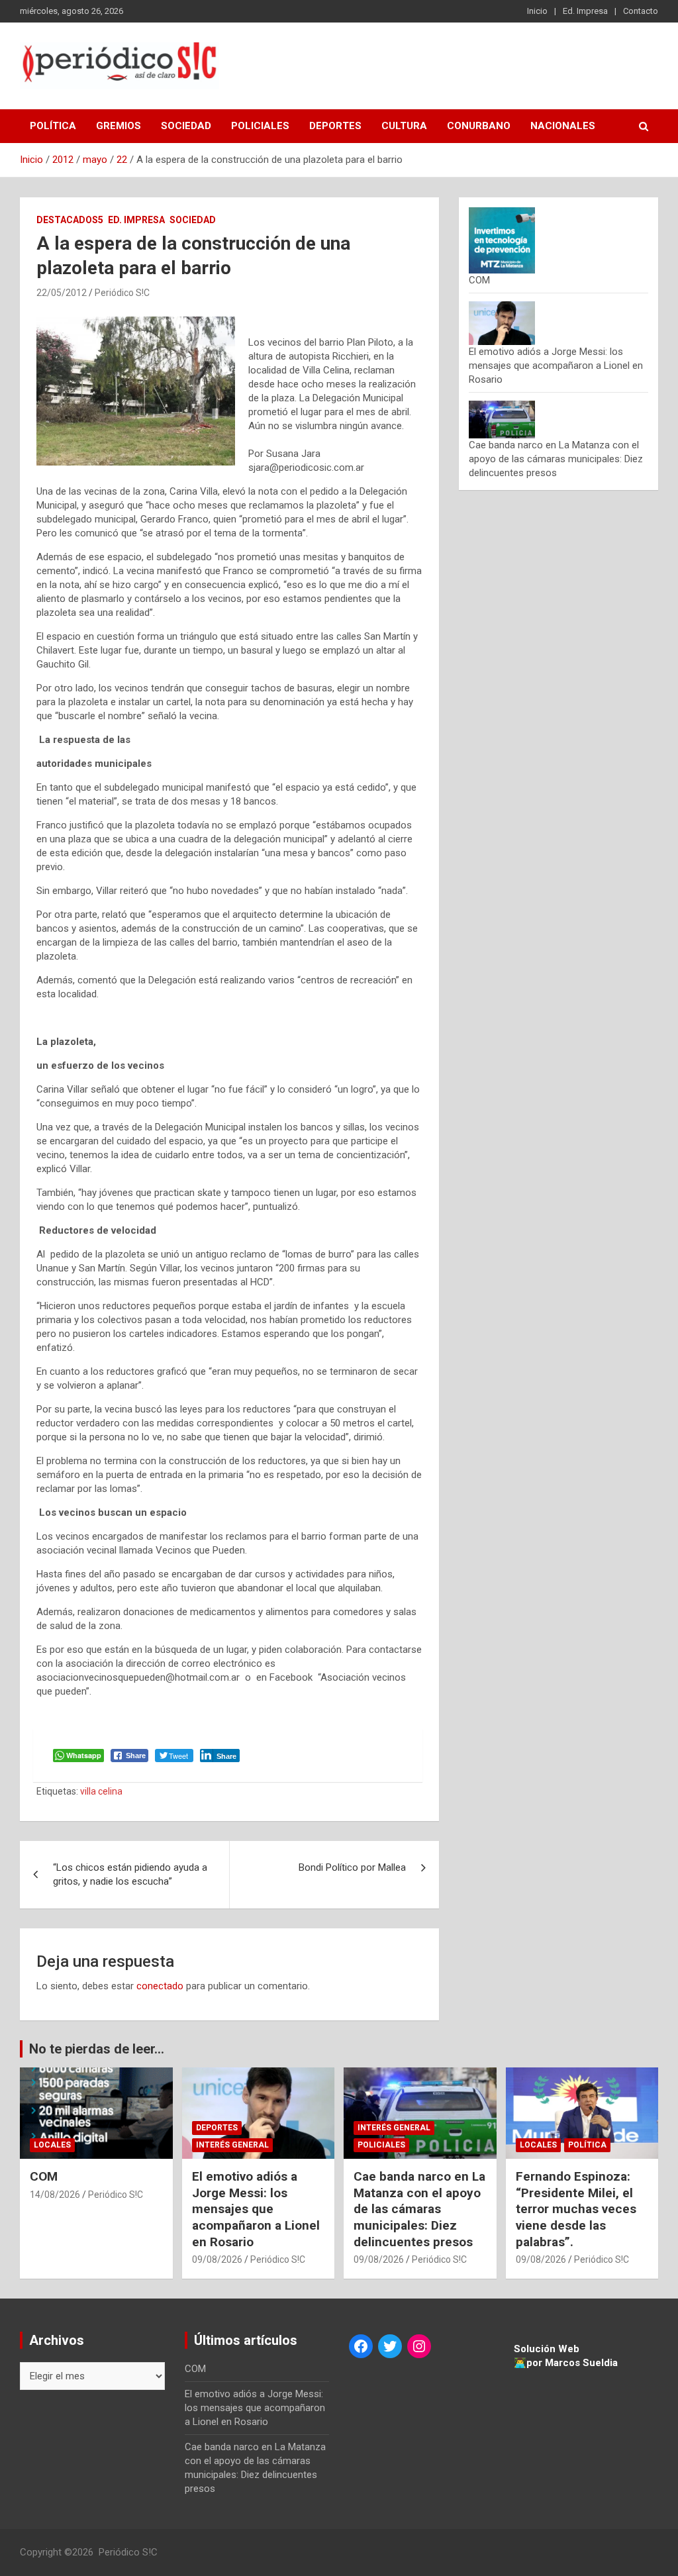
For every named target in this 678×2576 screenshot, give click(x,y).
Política (53, 126)
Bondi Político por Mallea (352, 1867)
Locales (52, 2145)
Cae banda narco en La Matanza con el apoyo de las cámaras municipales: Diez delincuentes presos (556, 459)
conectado (160, 1986)
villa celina (101, 1791)
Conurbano (479, 126)
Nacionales (563, 126)
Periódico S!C (122, 293)
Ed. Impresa (585, 11)
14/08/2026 (55, 2195)
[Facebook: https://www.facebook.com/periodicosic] (361, 2346)
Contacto (641, 11)
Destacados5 (70, 220)
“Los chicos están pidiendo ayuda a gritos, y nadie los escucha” (130, 1874)
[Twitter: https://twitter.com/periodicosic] (390, 2346)
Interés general (232, 2145)
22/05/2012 (62, 293)
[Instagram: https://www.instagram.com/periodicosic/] (419, 2346)
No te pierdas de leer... (97, 2049)
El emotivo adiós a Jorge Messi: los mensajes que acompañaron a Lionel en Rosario (556, 366)
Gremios (119, 126)
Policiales (260, 126)
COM (479, 280)
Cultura (404, 126)
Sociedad (186, 126)
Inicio (537, 11)
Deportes (335, 126)
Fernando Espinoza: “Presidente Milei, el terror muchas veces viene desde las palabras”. (576, 2209)
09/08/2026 (217, 2259)
